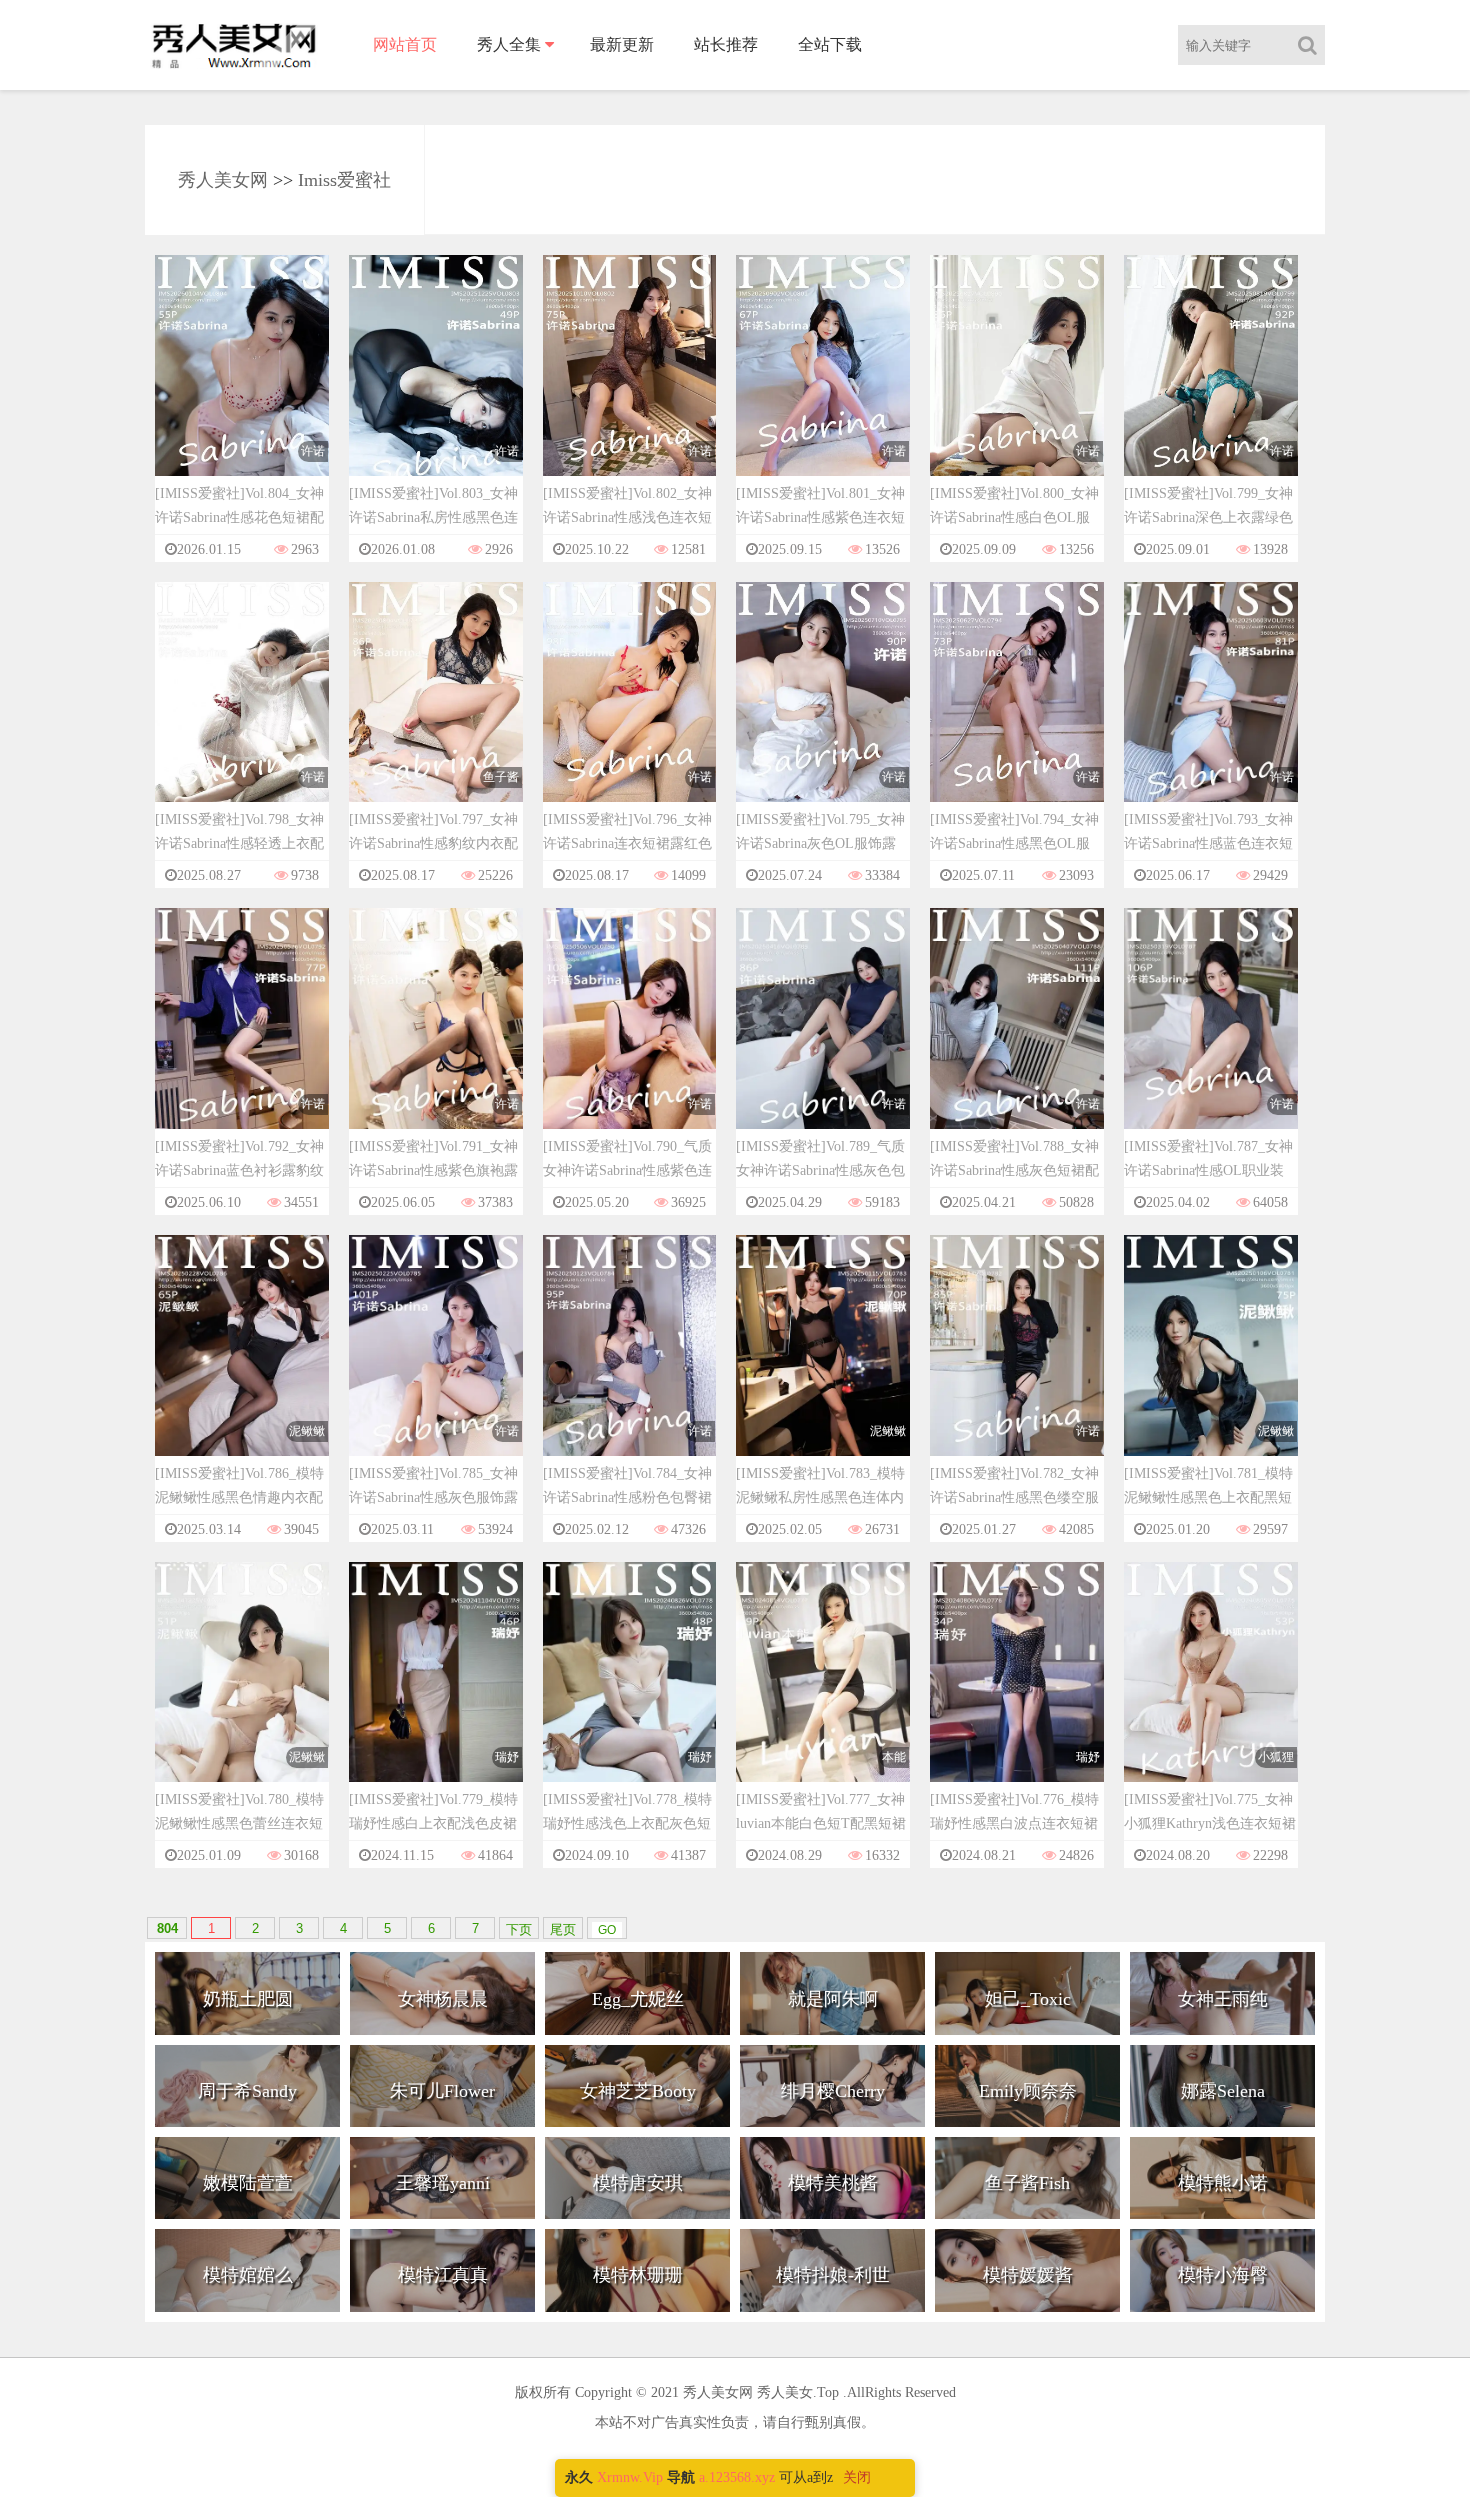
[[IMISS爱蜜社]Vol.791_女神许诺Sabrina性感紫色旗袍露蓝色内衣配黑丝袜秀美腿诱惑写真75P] (436, 1037)
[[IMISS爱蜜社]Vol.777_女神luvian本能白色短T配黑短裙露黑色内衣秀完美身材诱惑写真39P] (823, 1690)
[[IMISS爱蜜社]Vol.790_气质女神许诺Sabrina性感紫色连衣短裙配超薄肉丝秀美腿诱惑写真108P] (630, 1037)
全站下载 (830, 44)
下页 (519, 1929)
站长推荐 (726, 44)
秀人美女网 (223, 180)
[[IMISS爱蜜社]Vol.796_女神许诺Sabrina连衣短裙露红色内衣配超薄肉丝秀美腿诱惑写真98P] (630, 710)
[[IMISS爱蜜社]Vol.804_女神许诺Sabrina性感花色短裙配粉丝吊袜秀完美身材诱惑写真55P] (242, 384)
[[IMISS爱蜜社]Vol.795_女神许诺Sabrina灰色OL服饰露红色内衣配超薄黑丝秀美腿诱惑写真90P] (823, 710)
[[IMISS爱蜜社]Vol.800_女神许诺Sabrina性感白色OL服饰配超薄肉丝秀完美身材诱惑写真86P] (1017, 384)
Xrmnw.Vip (630, 2477)
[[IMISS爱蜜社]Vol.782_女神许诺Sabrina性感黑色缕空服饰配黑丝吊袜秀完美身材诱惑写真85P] (1017, 1364)
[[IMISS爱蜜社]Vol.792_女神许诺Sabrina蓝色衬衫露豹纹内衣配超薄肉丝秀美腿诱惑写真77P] (242, 1037)
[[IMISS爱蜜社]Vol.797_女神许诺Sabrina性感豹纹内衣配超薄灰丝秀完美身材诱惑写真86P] (436, 710)
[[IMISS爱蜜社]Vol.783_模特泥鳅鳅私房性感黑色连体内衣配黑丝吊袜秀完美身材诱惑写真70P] (823, 1364)
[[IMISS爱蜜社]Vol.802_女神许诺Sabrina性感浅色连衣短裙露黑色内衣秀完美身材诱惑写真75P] (630, 384)
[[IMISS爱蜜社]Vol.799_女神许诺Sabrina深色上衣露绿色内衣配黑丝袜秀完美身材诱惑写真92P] (1211, 384)
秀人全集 (509, 44)
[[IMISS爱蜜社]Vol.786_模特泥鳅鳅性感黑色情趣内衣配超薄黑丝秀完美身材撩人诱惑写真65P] (242, 1364)
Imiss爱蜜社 (344, 180)
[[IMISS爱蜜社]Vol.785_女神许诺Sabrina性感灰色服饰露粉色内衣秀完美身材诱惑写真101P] (436, 1364)
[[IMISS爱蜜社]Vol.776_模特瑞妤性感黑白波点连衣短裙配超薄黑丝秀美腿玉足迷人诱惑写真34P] (1017, 1690)
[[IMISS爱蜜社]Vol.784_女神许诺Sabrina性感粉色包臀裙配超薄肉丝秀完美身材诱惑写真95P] (630, 1364)
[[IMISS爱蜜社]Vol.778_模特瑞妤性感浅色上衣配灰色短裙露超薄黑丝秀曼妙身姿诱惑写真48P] (630, 1690)
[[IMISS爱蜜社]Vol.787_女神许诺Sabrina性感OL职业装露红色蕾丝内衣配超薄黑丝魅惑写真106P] (1211, 1037)
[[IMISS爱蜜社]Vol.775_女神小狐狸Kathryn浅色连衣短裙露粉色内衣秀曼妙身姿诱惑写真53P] (1211, 1690)
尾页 (563, 1929)
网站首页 (405, 44)
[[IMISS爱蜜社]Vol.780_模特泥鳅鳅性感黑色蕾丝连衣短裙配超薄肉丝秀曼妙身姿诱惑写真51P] (242, 1690)
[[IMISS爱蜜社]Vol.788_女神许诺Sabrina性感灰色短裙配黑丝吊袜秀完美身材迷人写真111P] (1017, 1037)
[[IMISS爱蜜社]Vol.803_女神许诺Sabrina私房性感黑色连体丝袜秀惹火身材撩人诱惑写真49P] (436, 384)
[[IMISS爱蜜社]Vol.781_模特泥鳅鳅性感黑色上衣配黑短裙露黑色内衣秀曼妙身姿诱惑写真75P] (1211, 1364)
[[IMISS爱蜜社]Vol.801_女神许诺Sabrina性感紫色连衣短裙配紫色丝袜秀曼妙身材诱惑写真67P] (823, 384)
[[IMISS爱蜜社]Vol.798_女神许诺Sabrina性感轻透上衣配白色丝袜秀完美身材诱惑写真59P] (242, 710)
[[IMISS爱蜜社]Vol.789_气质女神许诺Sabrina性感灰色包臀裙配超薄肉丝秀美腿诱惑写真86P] (823, 1037)
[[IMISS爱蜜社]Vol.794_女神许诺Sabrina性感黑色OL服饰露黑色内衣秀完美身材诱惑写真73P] (1017, 710)
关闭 (857, 2477)
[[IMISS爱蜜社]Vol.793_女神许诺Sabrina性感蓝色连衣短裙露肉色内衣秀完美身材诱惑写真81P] (1211, 710)
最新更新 (622, 44)
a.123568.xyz (737, 2477)
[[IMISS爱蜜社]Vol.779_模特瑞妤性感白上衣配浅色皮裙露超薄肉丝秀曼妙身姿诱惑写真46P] (436, 1690)
